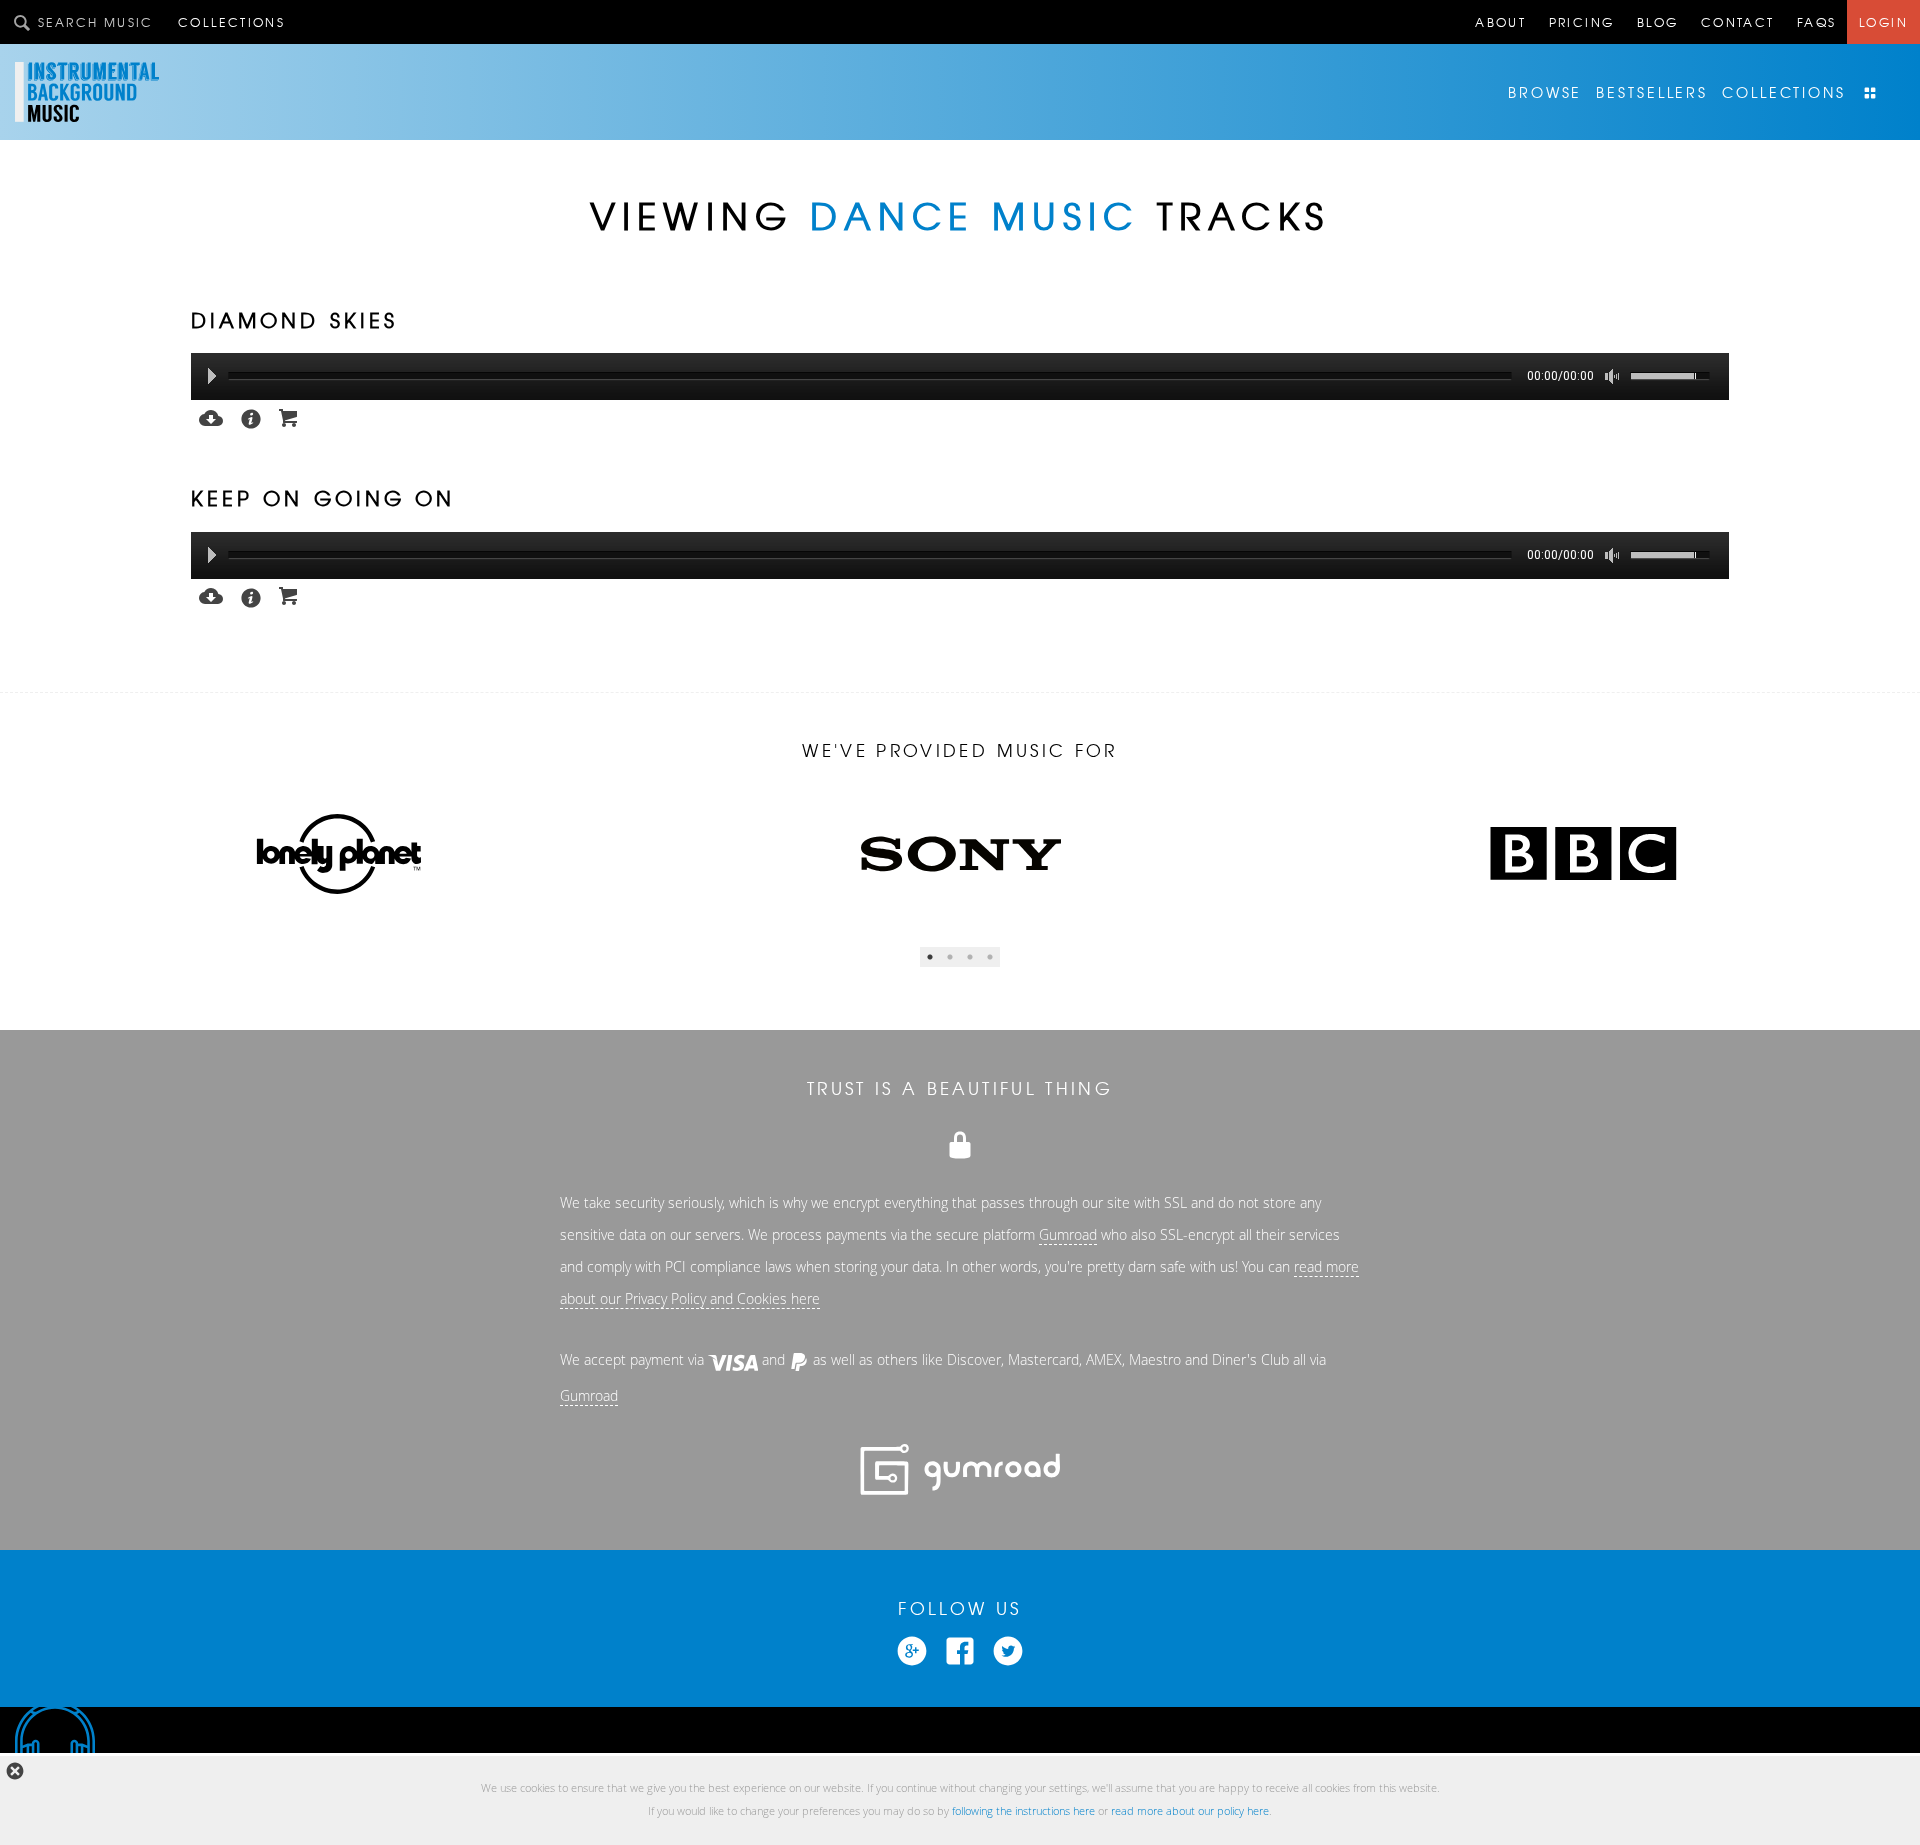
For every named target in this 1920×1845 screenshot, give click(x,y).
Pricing (1582, 22)
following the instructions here (1023, 1811)
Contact (1738, 22)
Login (1883, 22)
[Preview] (211, 416)
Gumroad (1068, 1235)
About (1500, 22)
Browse (1545, 92)
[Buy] (289, 416)
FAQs (1817, 22)
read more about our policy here (1190, 1811)
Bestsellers (1652, 92)
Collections (231, 22)
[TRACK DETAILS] (251, 417)
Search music (96, 22)
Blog (1658, 22)
